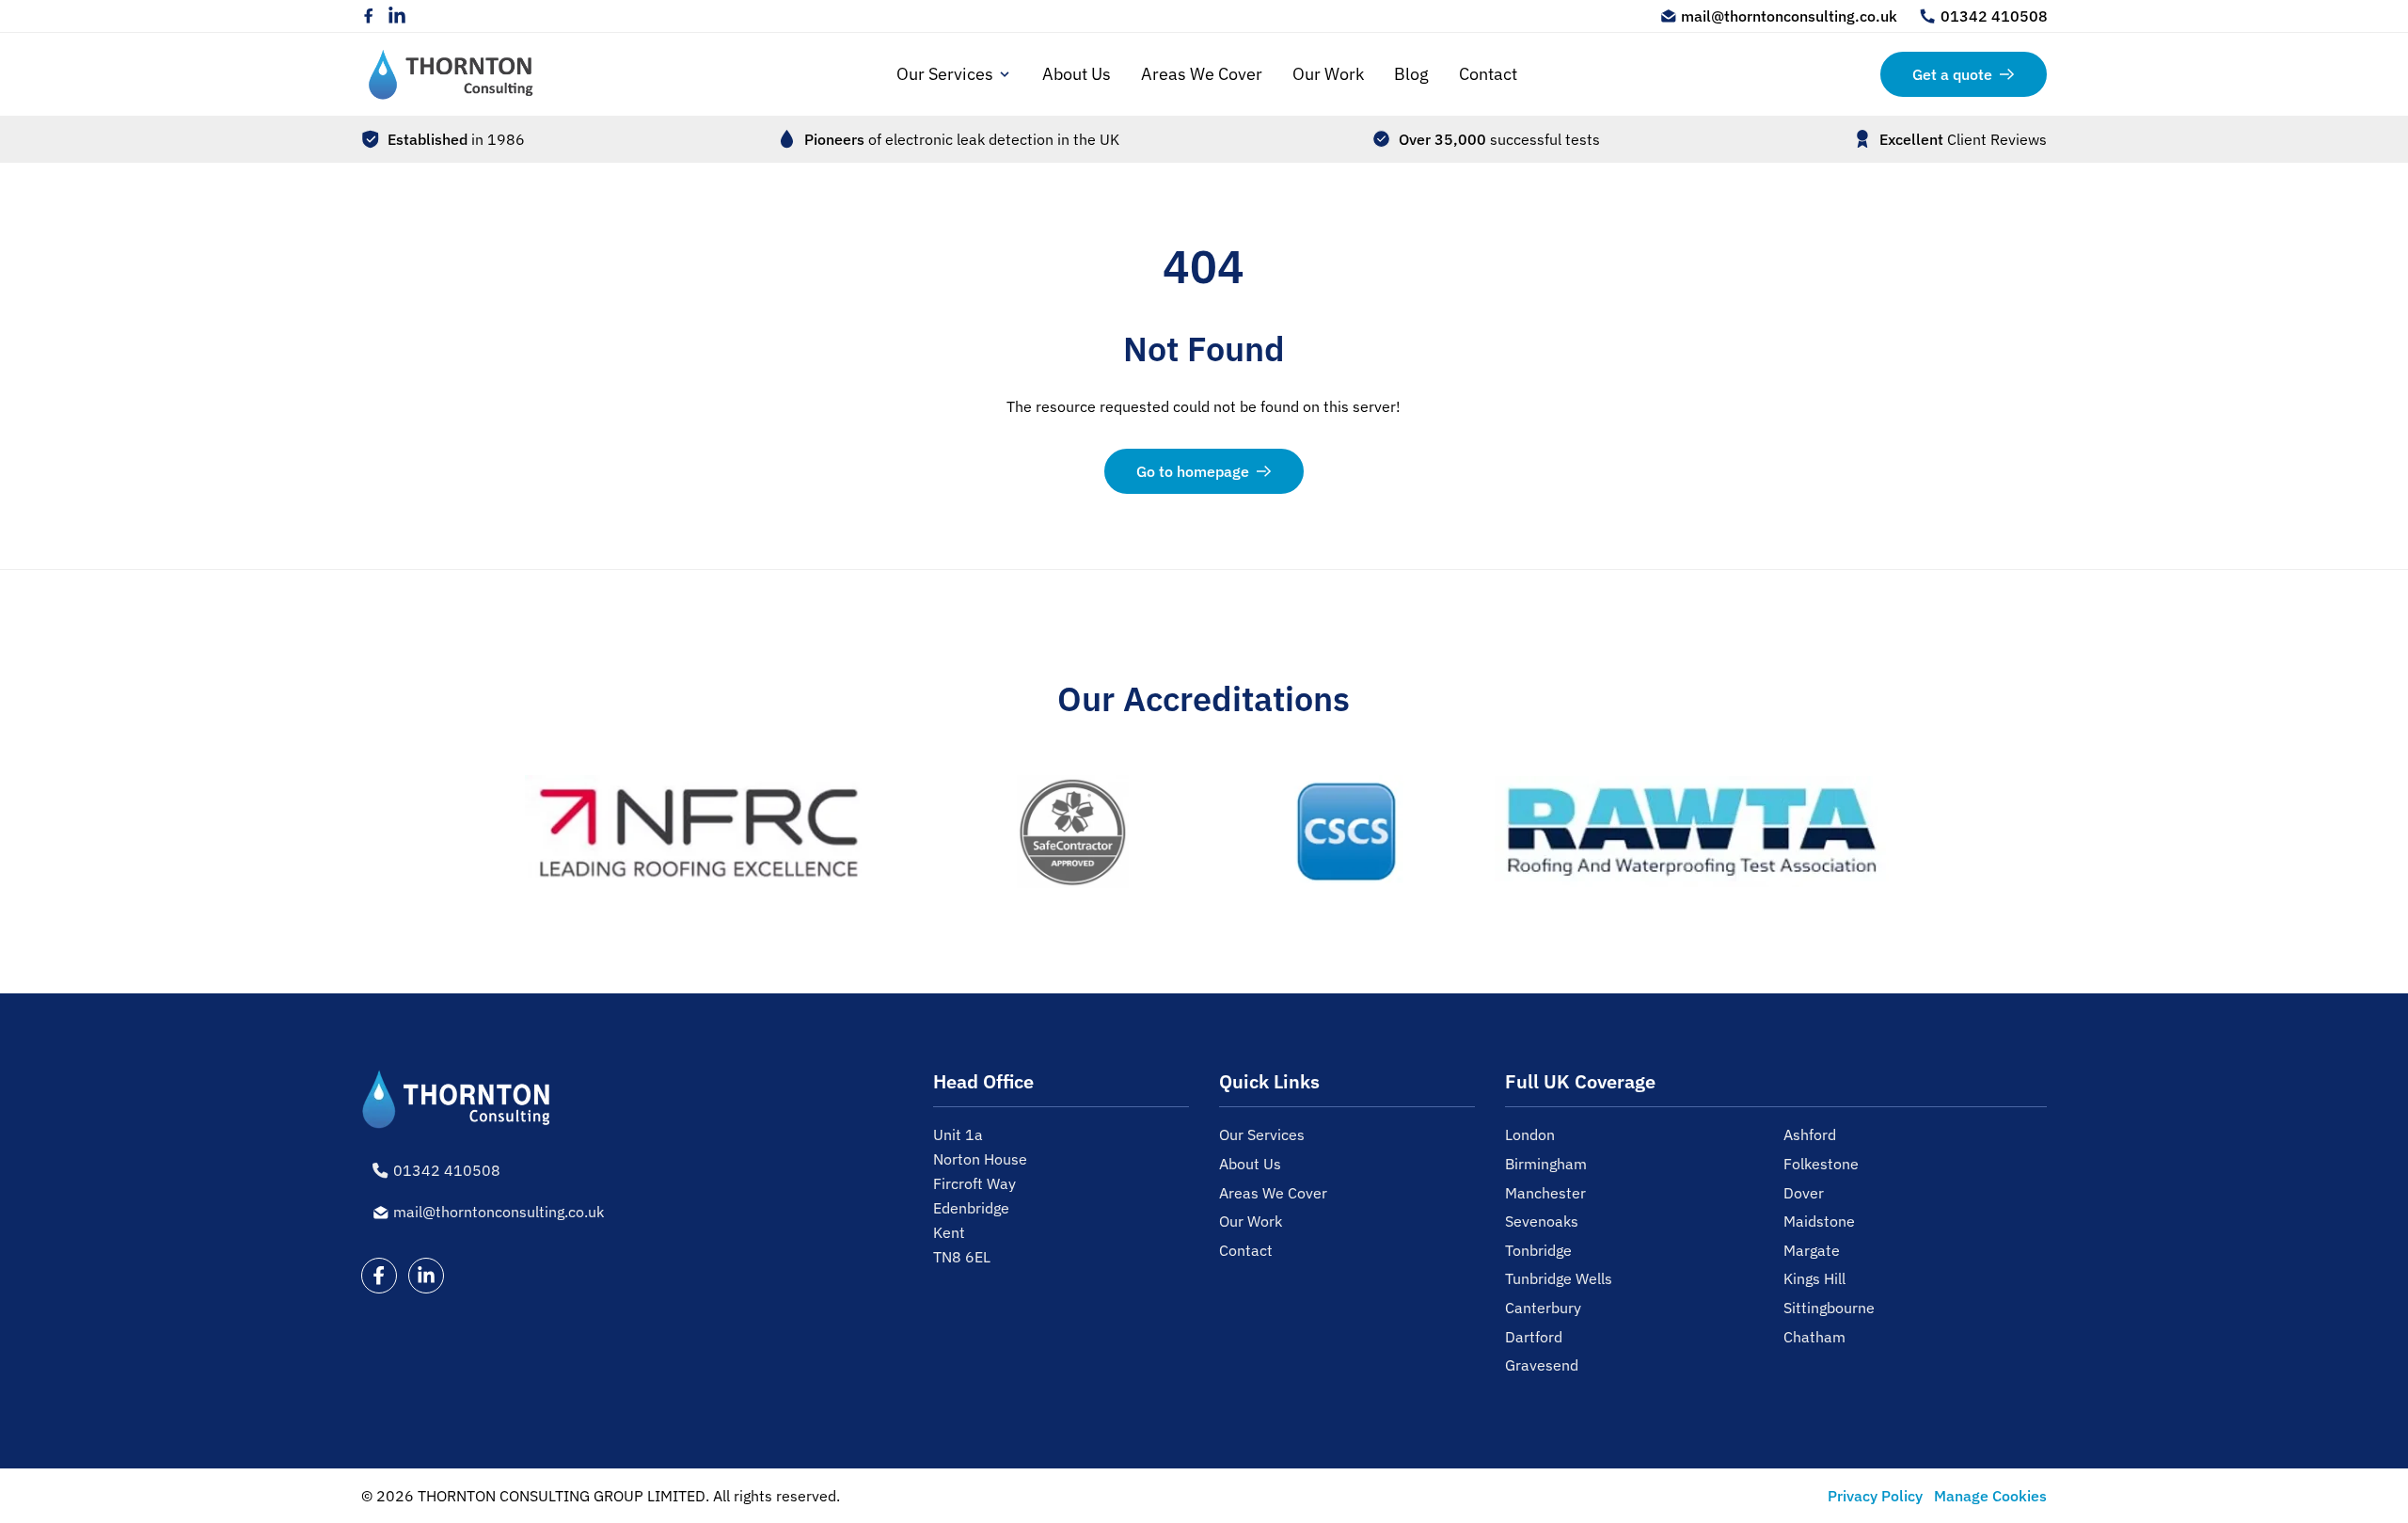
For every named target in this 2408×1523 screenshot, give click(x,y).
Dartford (1534, 1337)
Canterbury (1543, 1308)
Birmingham (1546, 1164)
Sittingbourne (1829, 1308)
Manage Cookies (1990, 1496)
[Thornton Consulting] (451, 74)
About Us (1077, 74)
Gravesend (1542, 1365)
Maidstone (1819, 1221)
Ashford (1810, 1134)
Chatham (1814, 1337)
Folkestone (1821, 1164)
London (1530, 1134)
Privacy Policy (1875, 1496)
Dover (1804, 1193)
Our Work (1328, 74)
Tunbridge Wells (1559, 1278)
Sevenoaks (1542, 1221)
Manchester (1545, 1193)
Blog (1411, 74)
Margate (1812, 1250)
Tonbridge (1538, 1250)
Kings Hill (1814, 1278)
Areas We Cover (1202, 74)
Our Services (945, 74)
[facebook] (369, 16)
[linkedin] (397, 16)
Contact (1488, 74)
